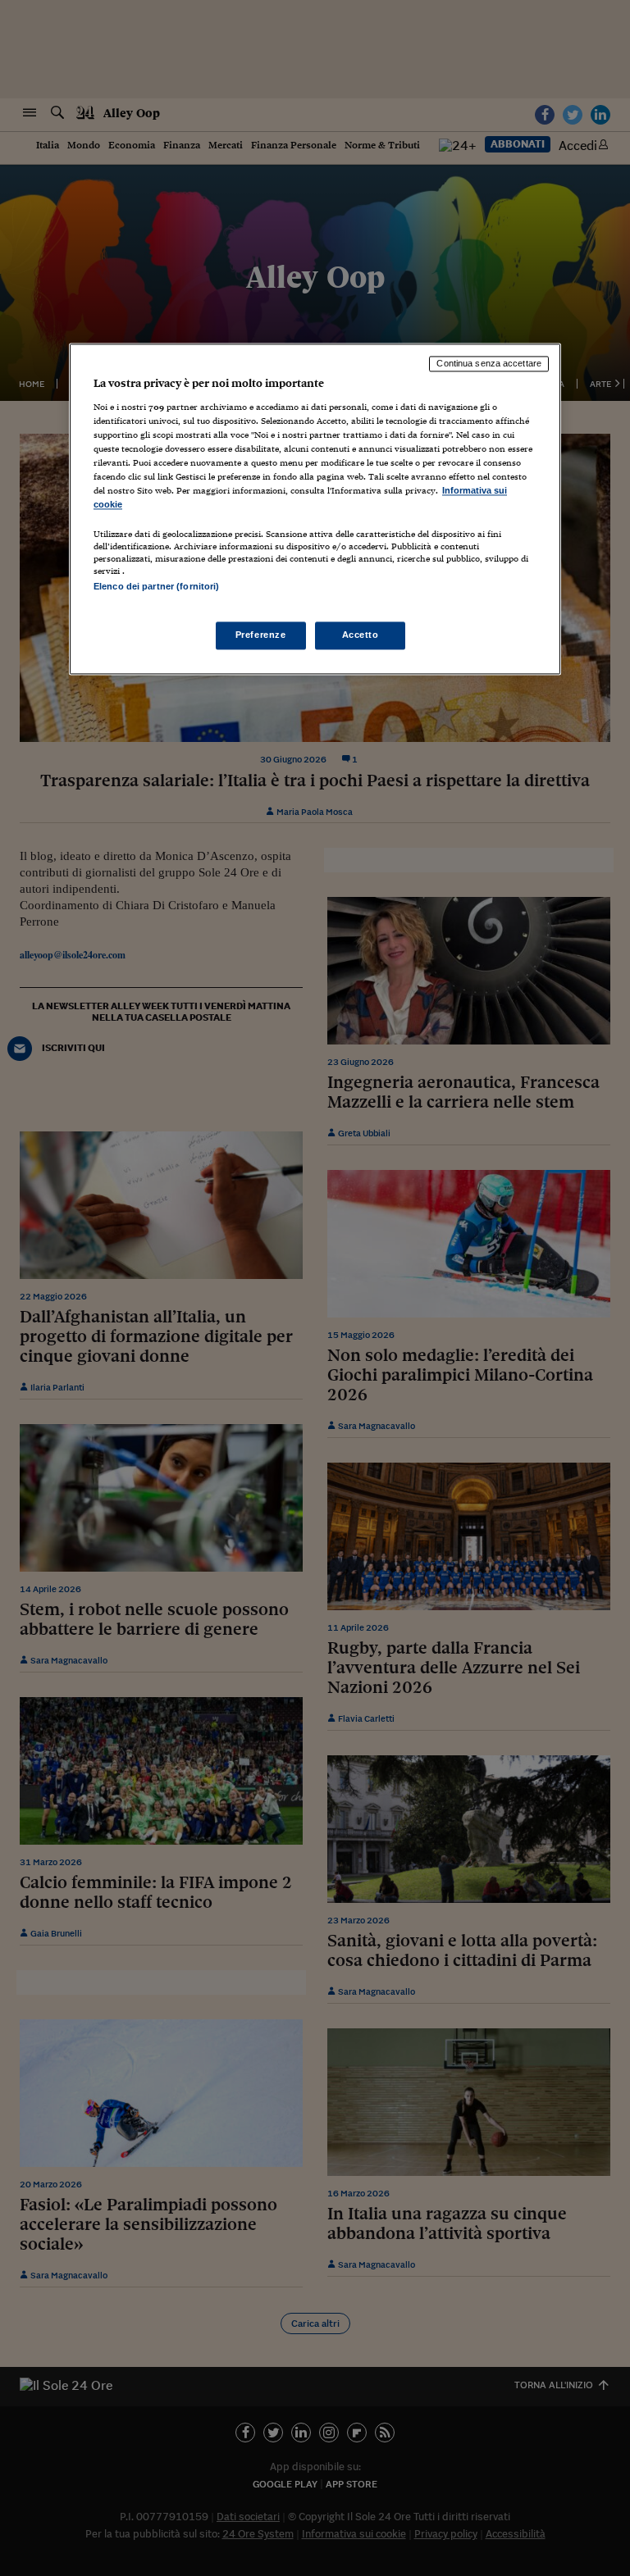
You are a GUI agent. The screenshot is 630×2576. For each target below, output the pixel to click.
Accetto (361, 635)
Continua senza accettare (489, 364)
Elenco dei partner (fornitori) (156, 587)
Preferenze (261, 635)
